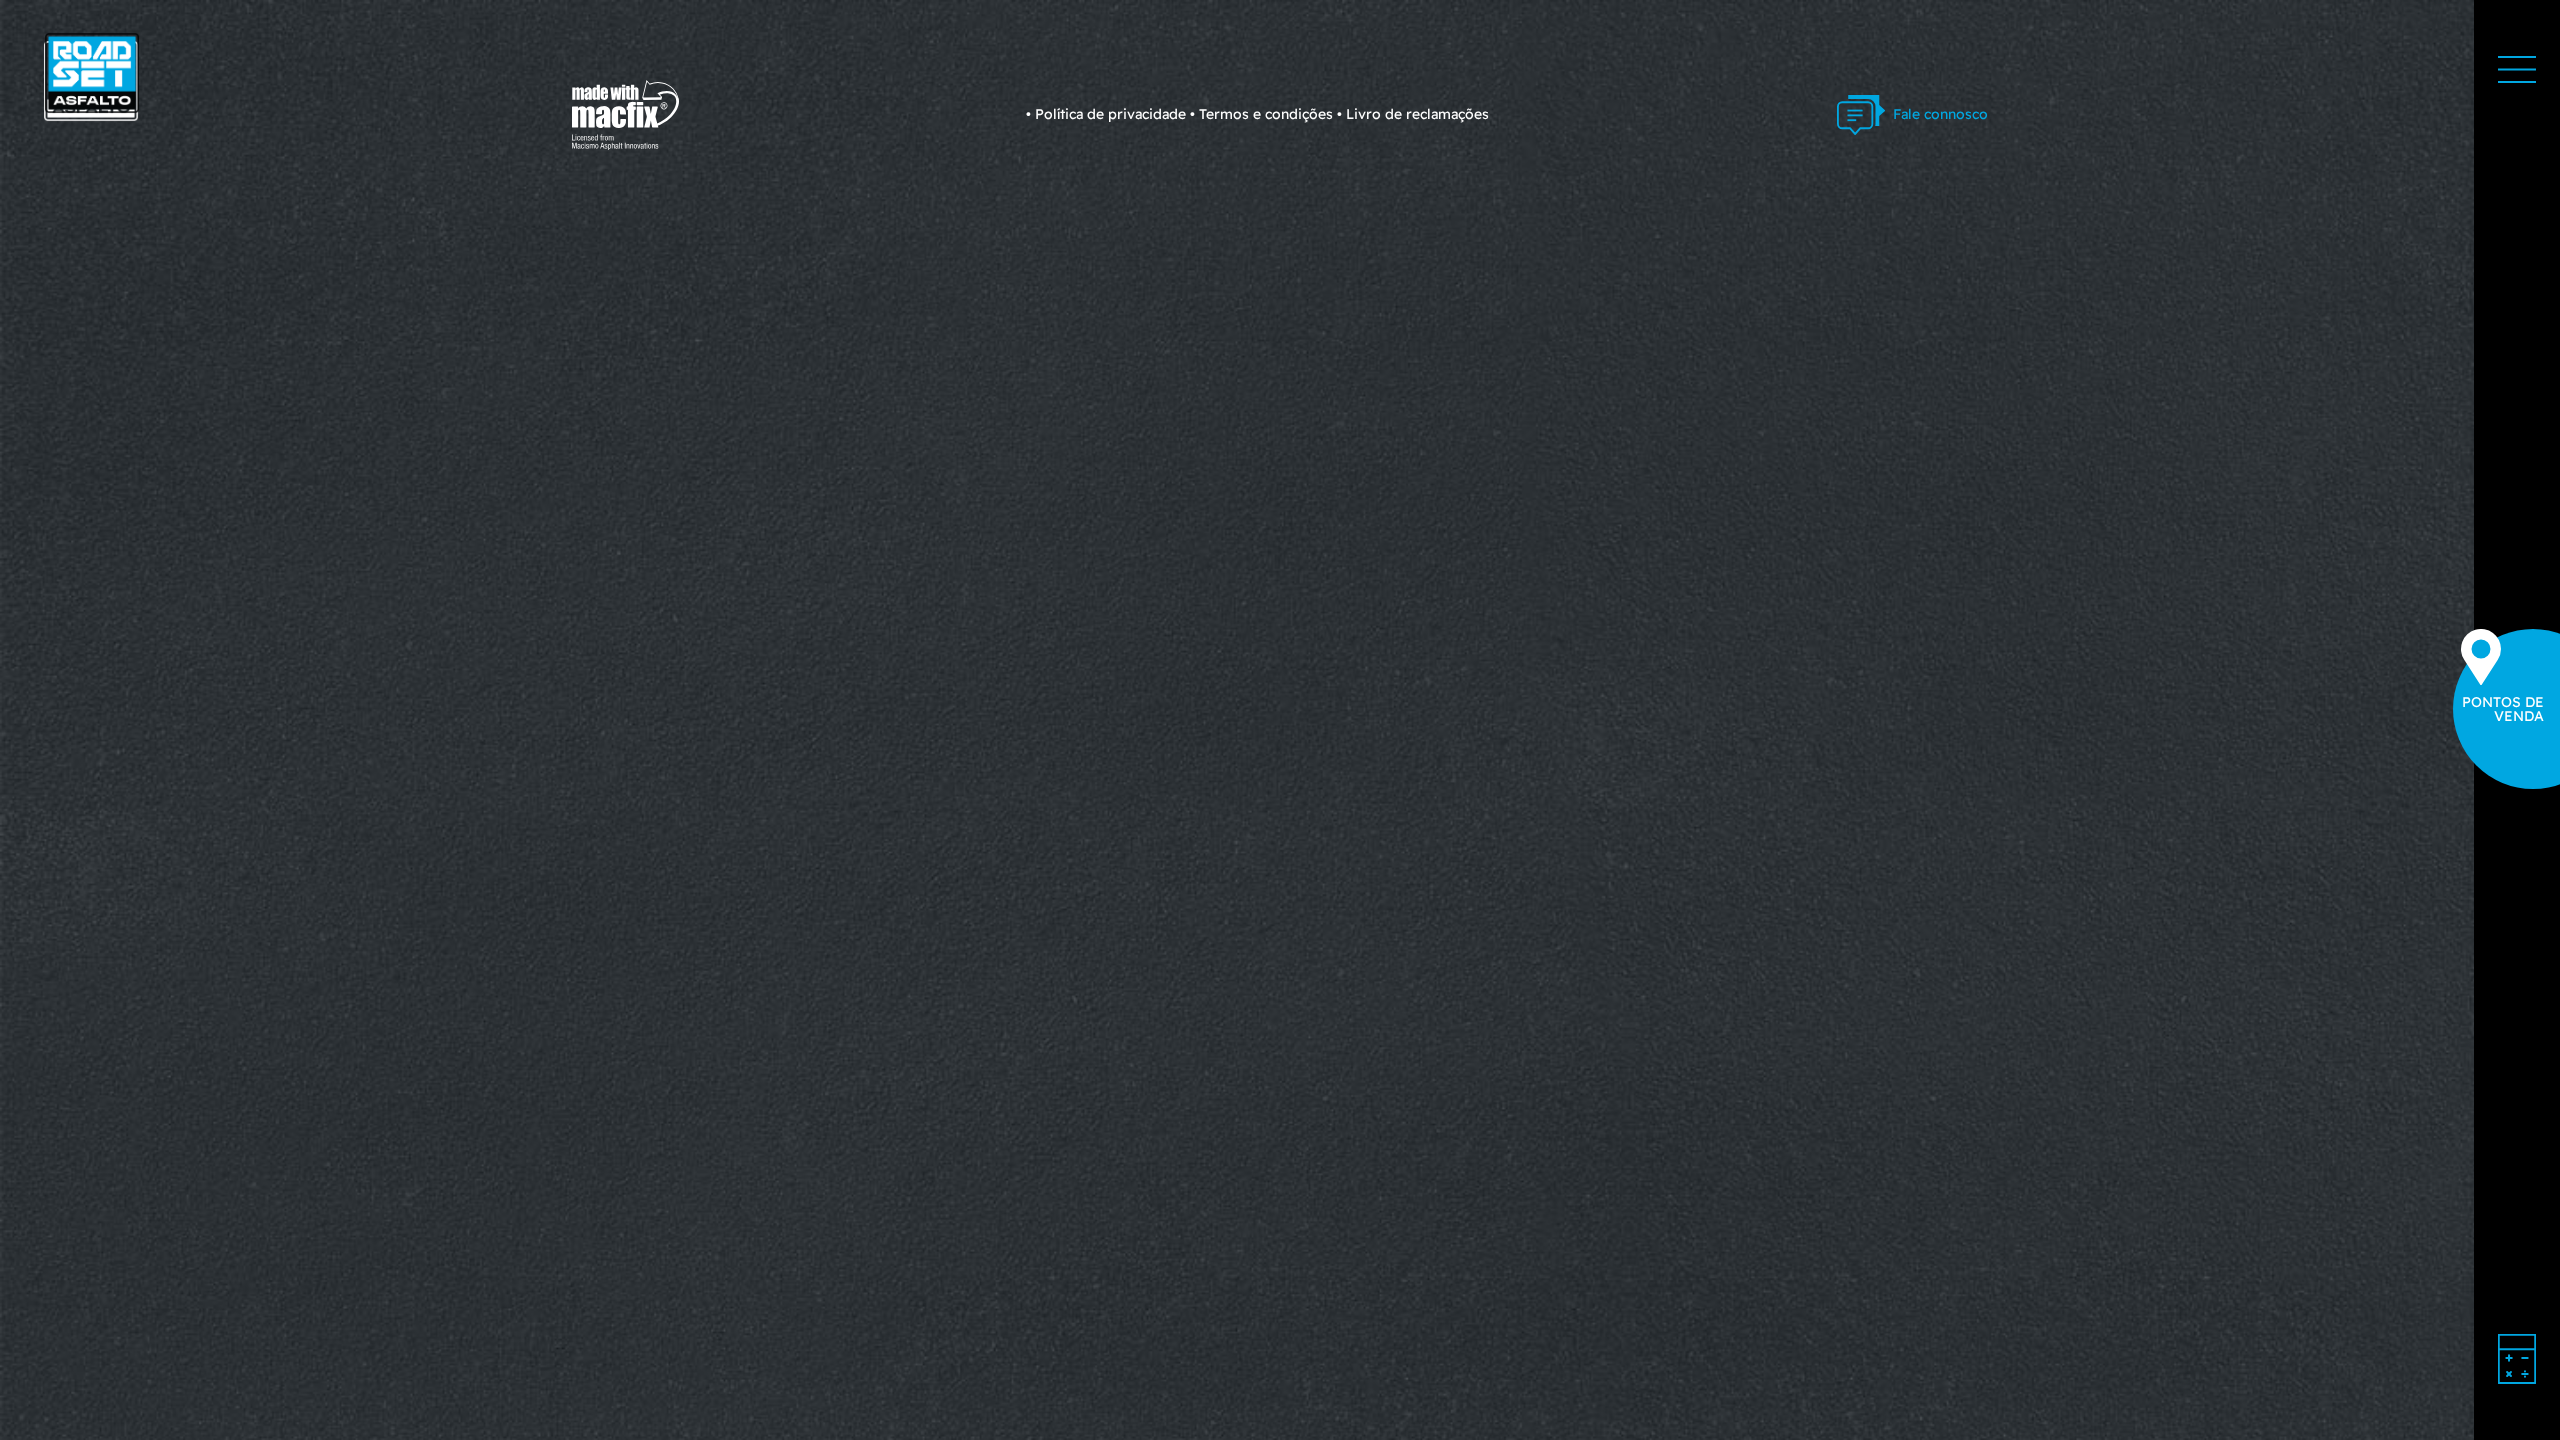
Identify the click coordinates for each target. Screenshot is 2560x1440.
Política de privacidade (1110, 114)
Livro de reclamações (1417, 114)
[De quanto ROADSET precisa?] (2517, 1359)
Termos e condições (1266, 114)
